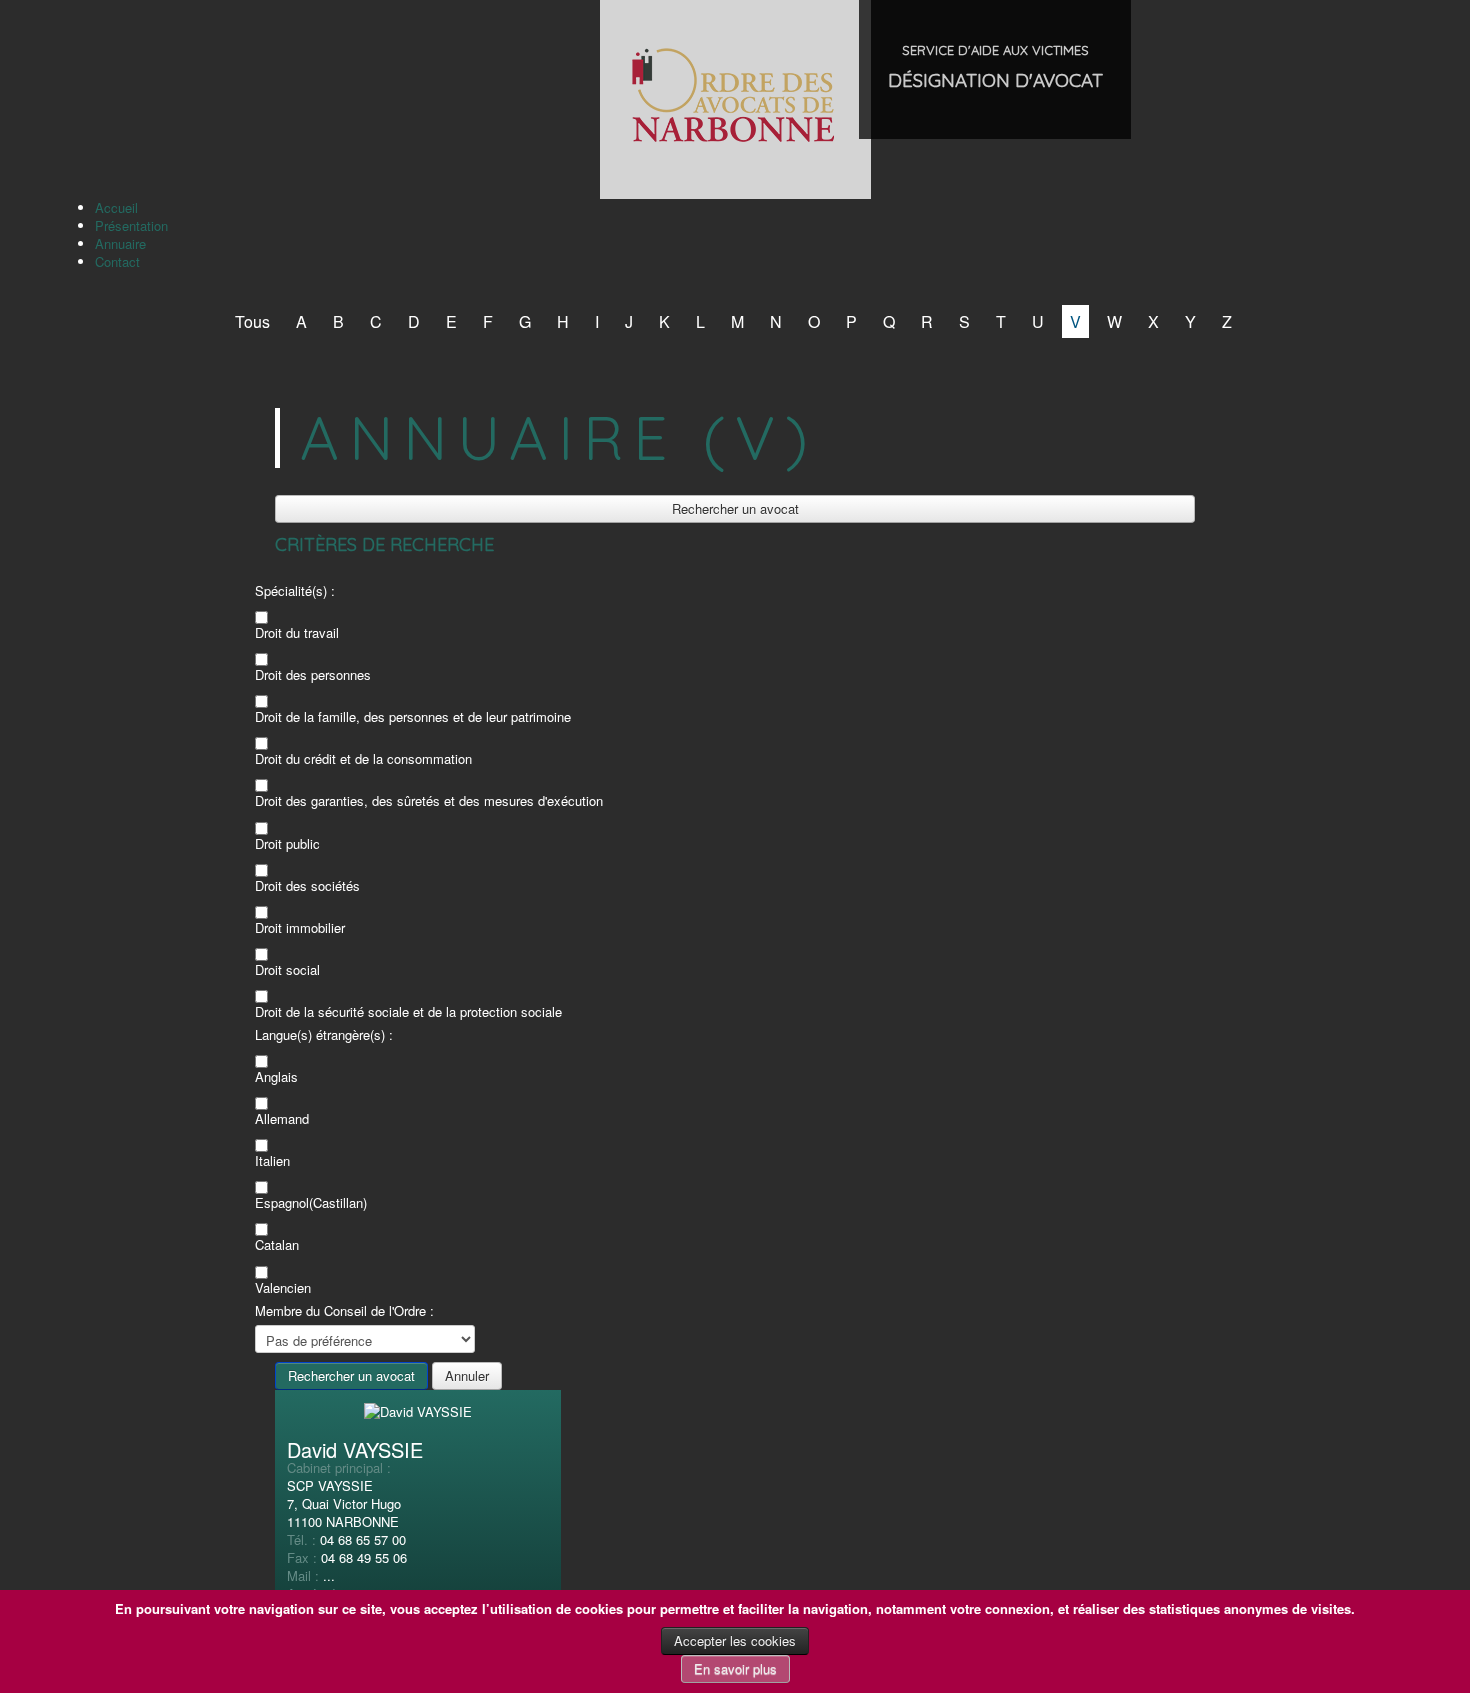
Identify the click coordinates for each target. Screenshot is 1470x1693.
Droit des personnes (313, 675)
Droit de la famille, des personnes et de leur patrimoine (413, 717)
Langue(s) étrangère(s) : (324, 1035)
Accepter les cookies (735, 1640)
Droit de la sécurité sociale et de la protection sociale (408, 1012)
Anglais (276, 1077)
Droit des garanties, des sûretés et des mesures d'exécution (429, 801)
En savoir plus (735, 1668)
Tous (252, 321)
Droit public (287, 844)
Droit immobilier (300, 928)
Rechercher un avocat (735, 508)
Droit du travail (297, 633)
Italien (272, 1161)
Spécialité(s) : (295, 591)
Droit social (287, 970)
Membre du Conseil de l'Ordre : (344, 1311)
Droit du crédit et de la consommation (363, 759)
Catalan (277, 1245)
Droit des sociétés (307, 886)
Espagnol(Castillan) (311, 1203)
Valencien (283, 1288)
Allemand (282, 1119)
